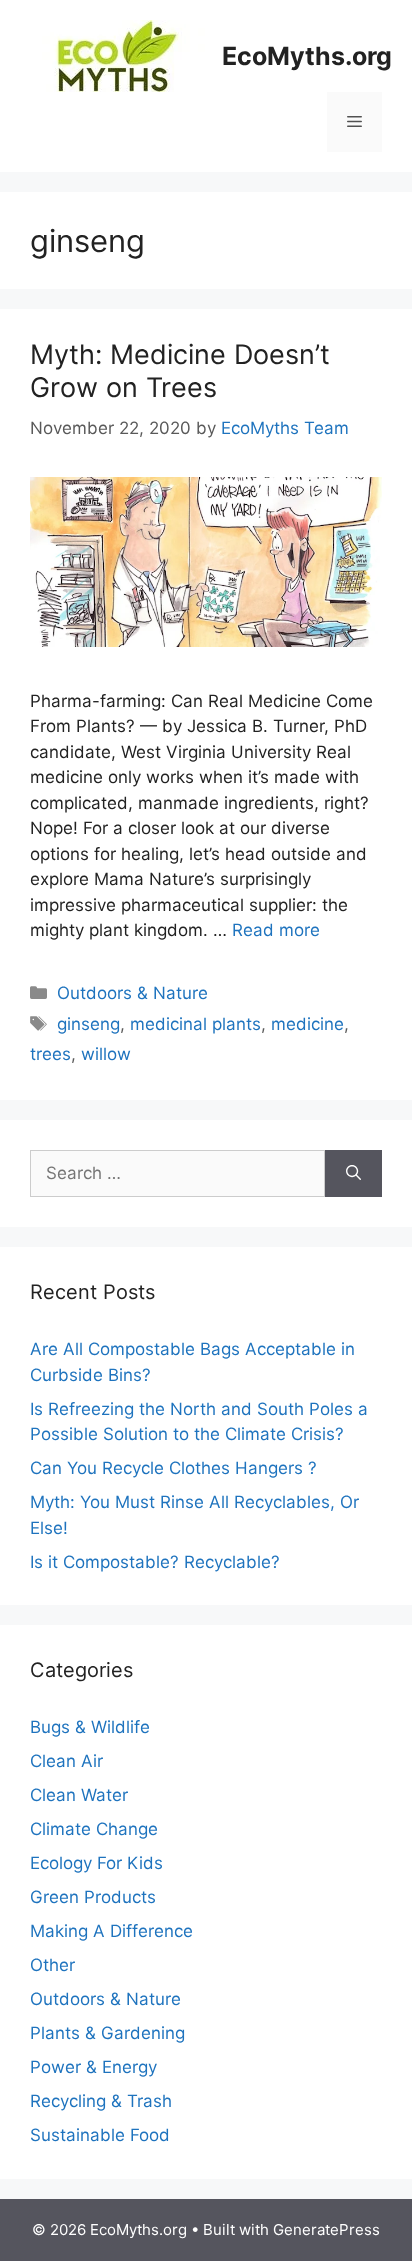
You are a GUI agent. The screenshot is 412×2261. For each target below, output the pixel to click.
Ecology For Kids (96, 1863)
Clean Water (79, 1795)
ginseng (88, 1024)
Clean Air (66, 1761)
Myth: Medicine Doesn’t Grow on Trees (180, 370)
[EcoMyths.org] (117, 55)
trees (50, 1054)
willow (106, 1054)
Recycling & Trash (101, 2101)
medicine (307, 1024)
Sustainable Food (100, 2135)
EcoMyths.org (307, 56)
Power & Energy (93, 2067)
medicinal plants (195, 1024)
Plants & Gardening (107, 2033)
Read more (276, 930)
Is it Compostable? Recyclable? (155, 1562)
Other (52, 1965)
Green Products (93, 1897)
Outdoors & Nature (132, 993)
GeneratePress (326, 2229)
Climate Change (94, 1829)
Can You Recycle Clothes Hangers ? (173, 1468)
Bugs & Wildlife (90, 1727)
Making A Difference (111, 1931)
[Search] (353, 1174)
